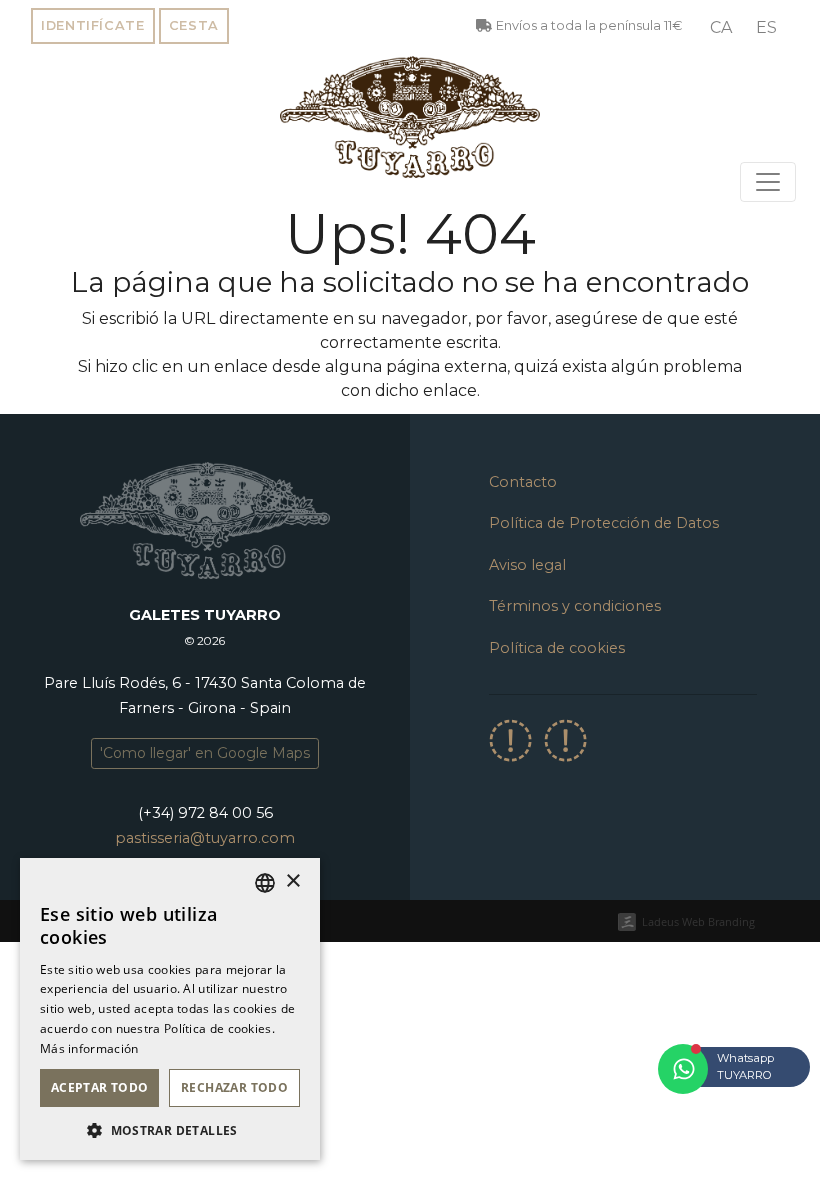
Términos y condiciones (575, 606)
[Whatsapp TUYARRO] (683, 1069)
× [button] (292, 881)
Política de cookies (557, 648)
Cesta (194, 25)
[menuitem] (721, 28)
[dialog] (170, 1009)
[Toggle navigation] (768, 182)
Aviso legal (527, 565)
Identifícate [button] (93, 25)
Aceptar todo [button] (100, 1087)
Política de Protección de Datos (604, 523)
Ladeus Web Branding (698, 921)
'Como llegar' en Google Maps (205, 753)
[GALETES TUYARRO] (410, 117)
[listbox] (265, 883)
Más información (89, 1048)
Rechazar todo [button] (234, 1087)
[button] (170, 1130)
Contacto (523, 482)
